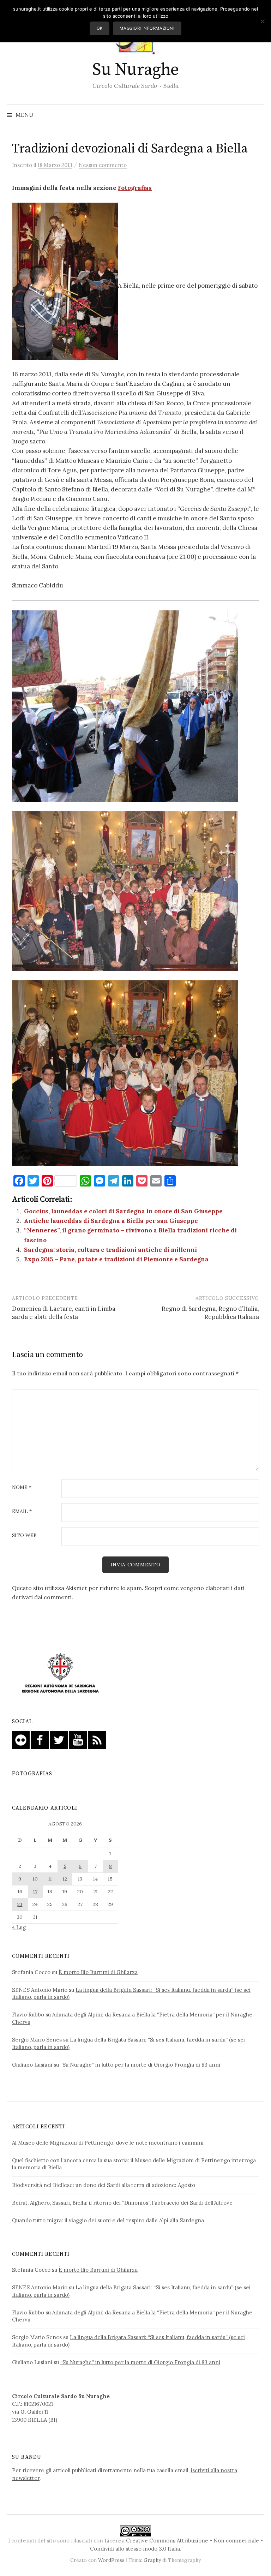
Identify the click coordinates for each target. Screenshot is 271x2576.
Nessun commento (103, 165)
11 (50, 1879)
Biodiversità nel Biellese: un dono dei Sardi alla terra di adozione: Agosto (104, 2185)
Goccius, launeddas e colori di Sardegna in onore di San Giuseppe (123, 1211)
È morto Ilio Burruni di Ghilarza (98, 1972)
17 (35, 1891)
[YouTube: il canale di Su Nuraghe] (78, 1740)
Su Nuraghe (135, 70)
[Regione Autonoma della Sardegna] (60, 1673)
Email (22, 1512)
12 (65, 1879)
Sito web (24, 1536)
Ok (100, 28)
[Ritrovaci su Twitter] (59, 1740)
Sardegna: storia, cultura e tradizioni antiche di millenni (110, 1250)
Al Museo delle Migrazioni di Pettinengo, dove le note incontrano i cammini (108, 2143)
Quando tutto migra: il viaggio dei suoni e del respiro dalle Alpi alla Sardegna (108, 2220)
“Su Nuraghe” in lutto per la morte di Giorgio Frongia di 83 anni (140, 2065)
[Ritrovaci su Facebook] (40, 1740)
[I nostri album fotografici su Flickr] (21, 1740)
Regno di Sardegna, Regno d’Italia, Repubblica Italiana (210, 1313)
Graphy (152, 2560)
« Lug (19, 1927)
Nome (22, 1488)
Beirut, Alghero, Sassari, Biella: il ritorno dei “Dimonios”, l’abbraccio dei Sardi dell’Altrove (122, 2203)
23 (20, 1904)
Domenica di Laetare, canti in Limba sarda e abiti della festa (64, 1313)
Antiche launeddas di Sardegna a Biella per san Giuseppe (111, 1221)
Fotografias (135, 188)
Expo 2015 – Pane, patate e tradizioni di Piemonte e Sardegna (116, 1259)
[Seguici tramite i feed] (97, 1740)
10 (35, 1879)
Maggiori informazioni (147, 28)
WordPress (111, 2560)
